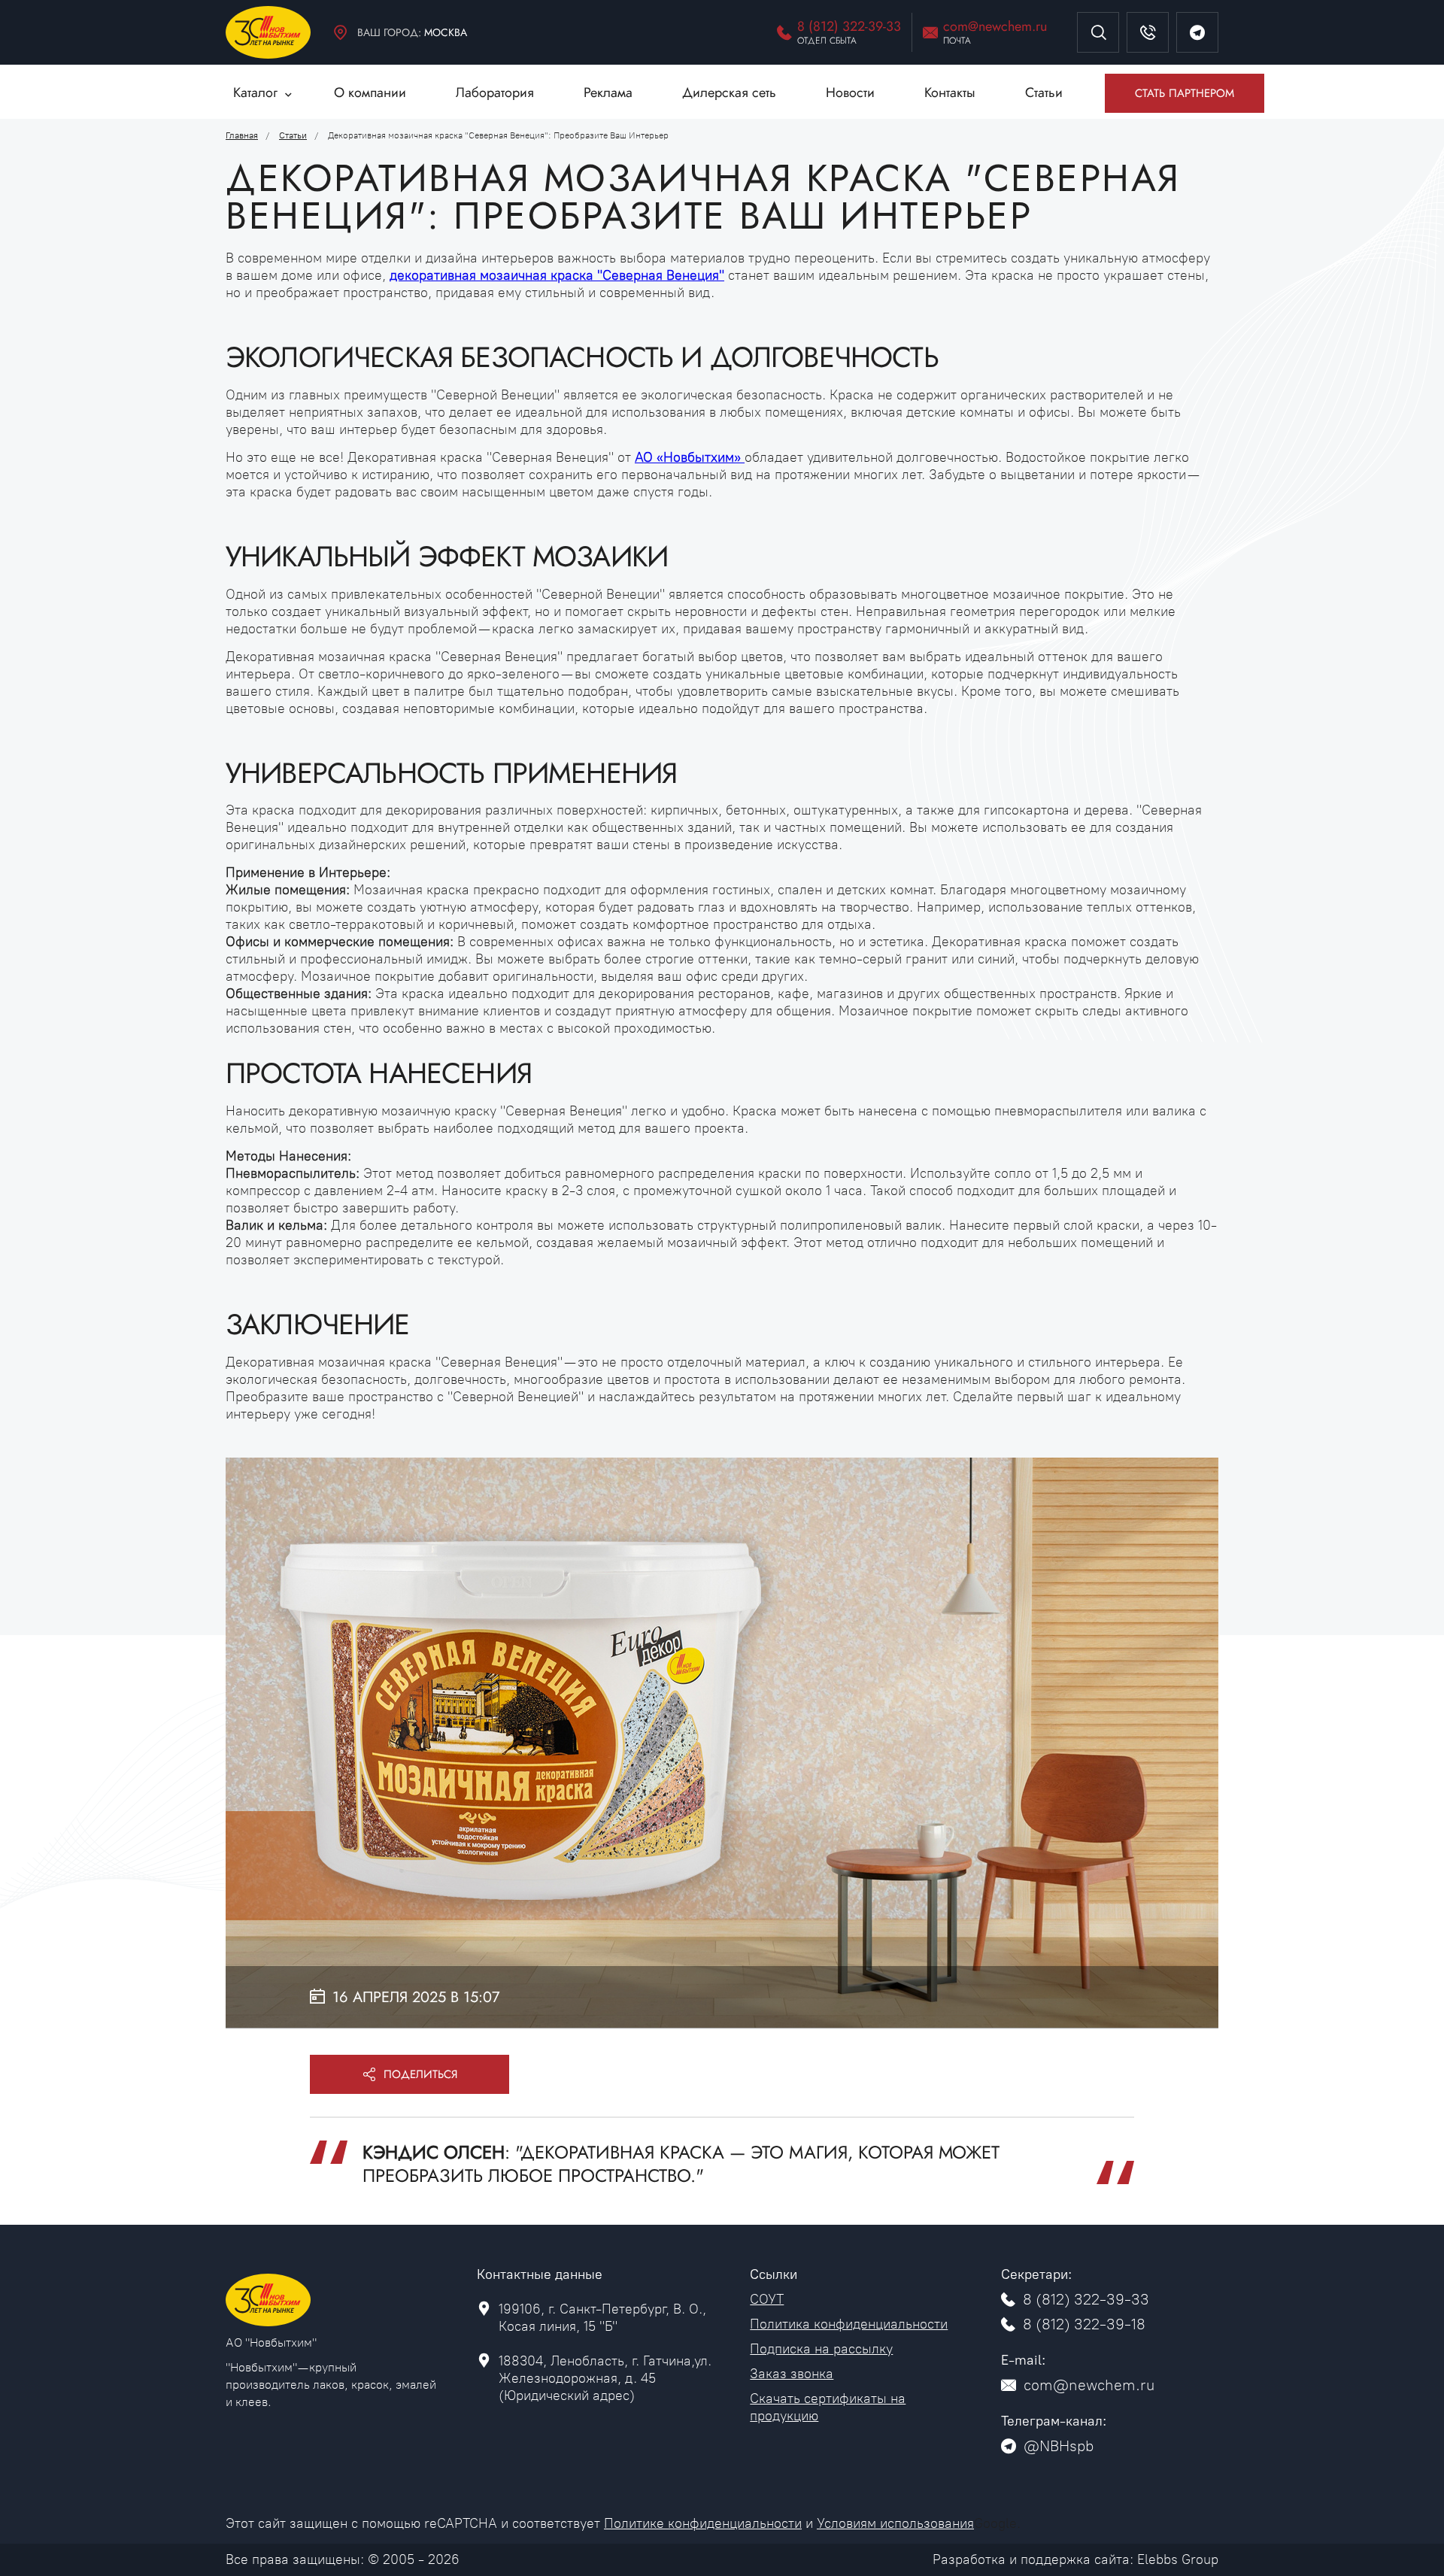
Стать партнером (1185, 93)
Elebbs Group (1178, 2559)
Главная (242, 135)
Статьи (293, 135)
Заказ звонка (792, 2374)
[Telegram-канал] (1197, 32)
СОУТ (767, 2299)
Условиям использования (895, 2523)
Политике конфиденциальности (703, 2523)
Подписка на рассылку (821, 2349)
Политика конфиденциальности (849, 2324)
